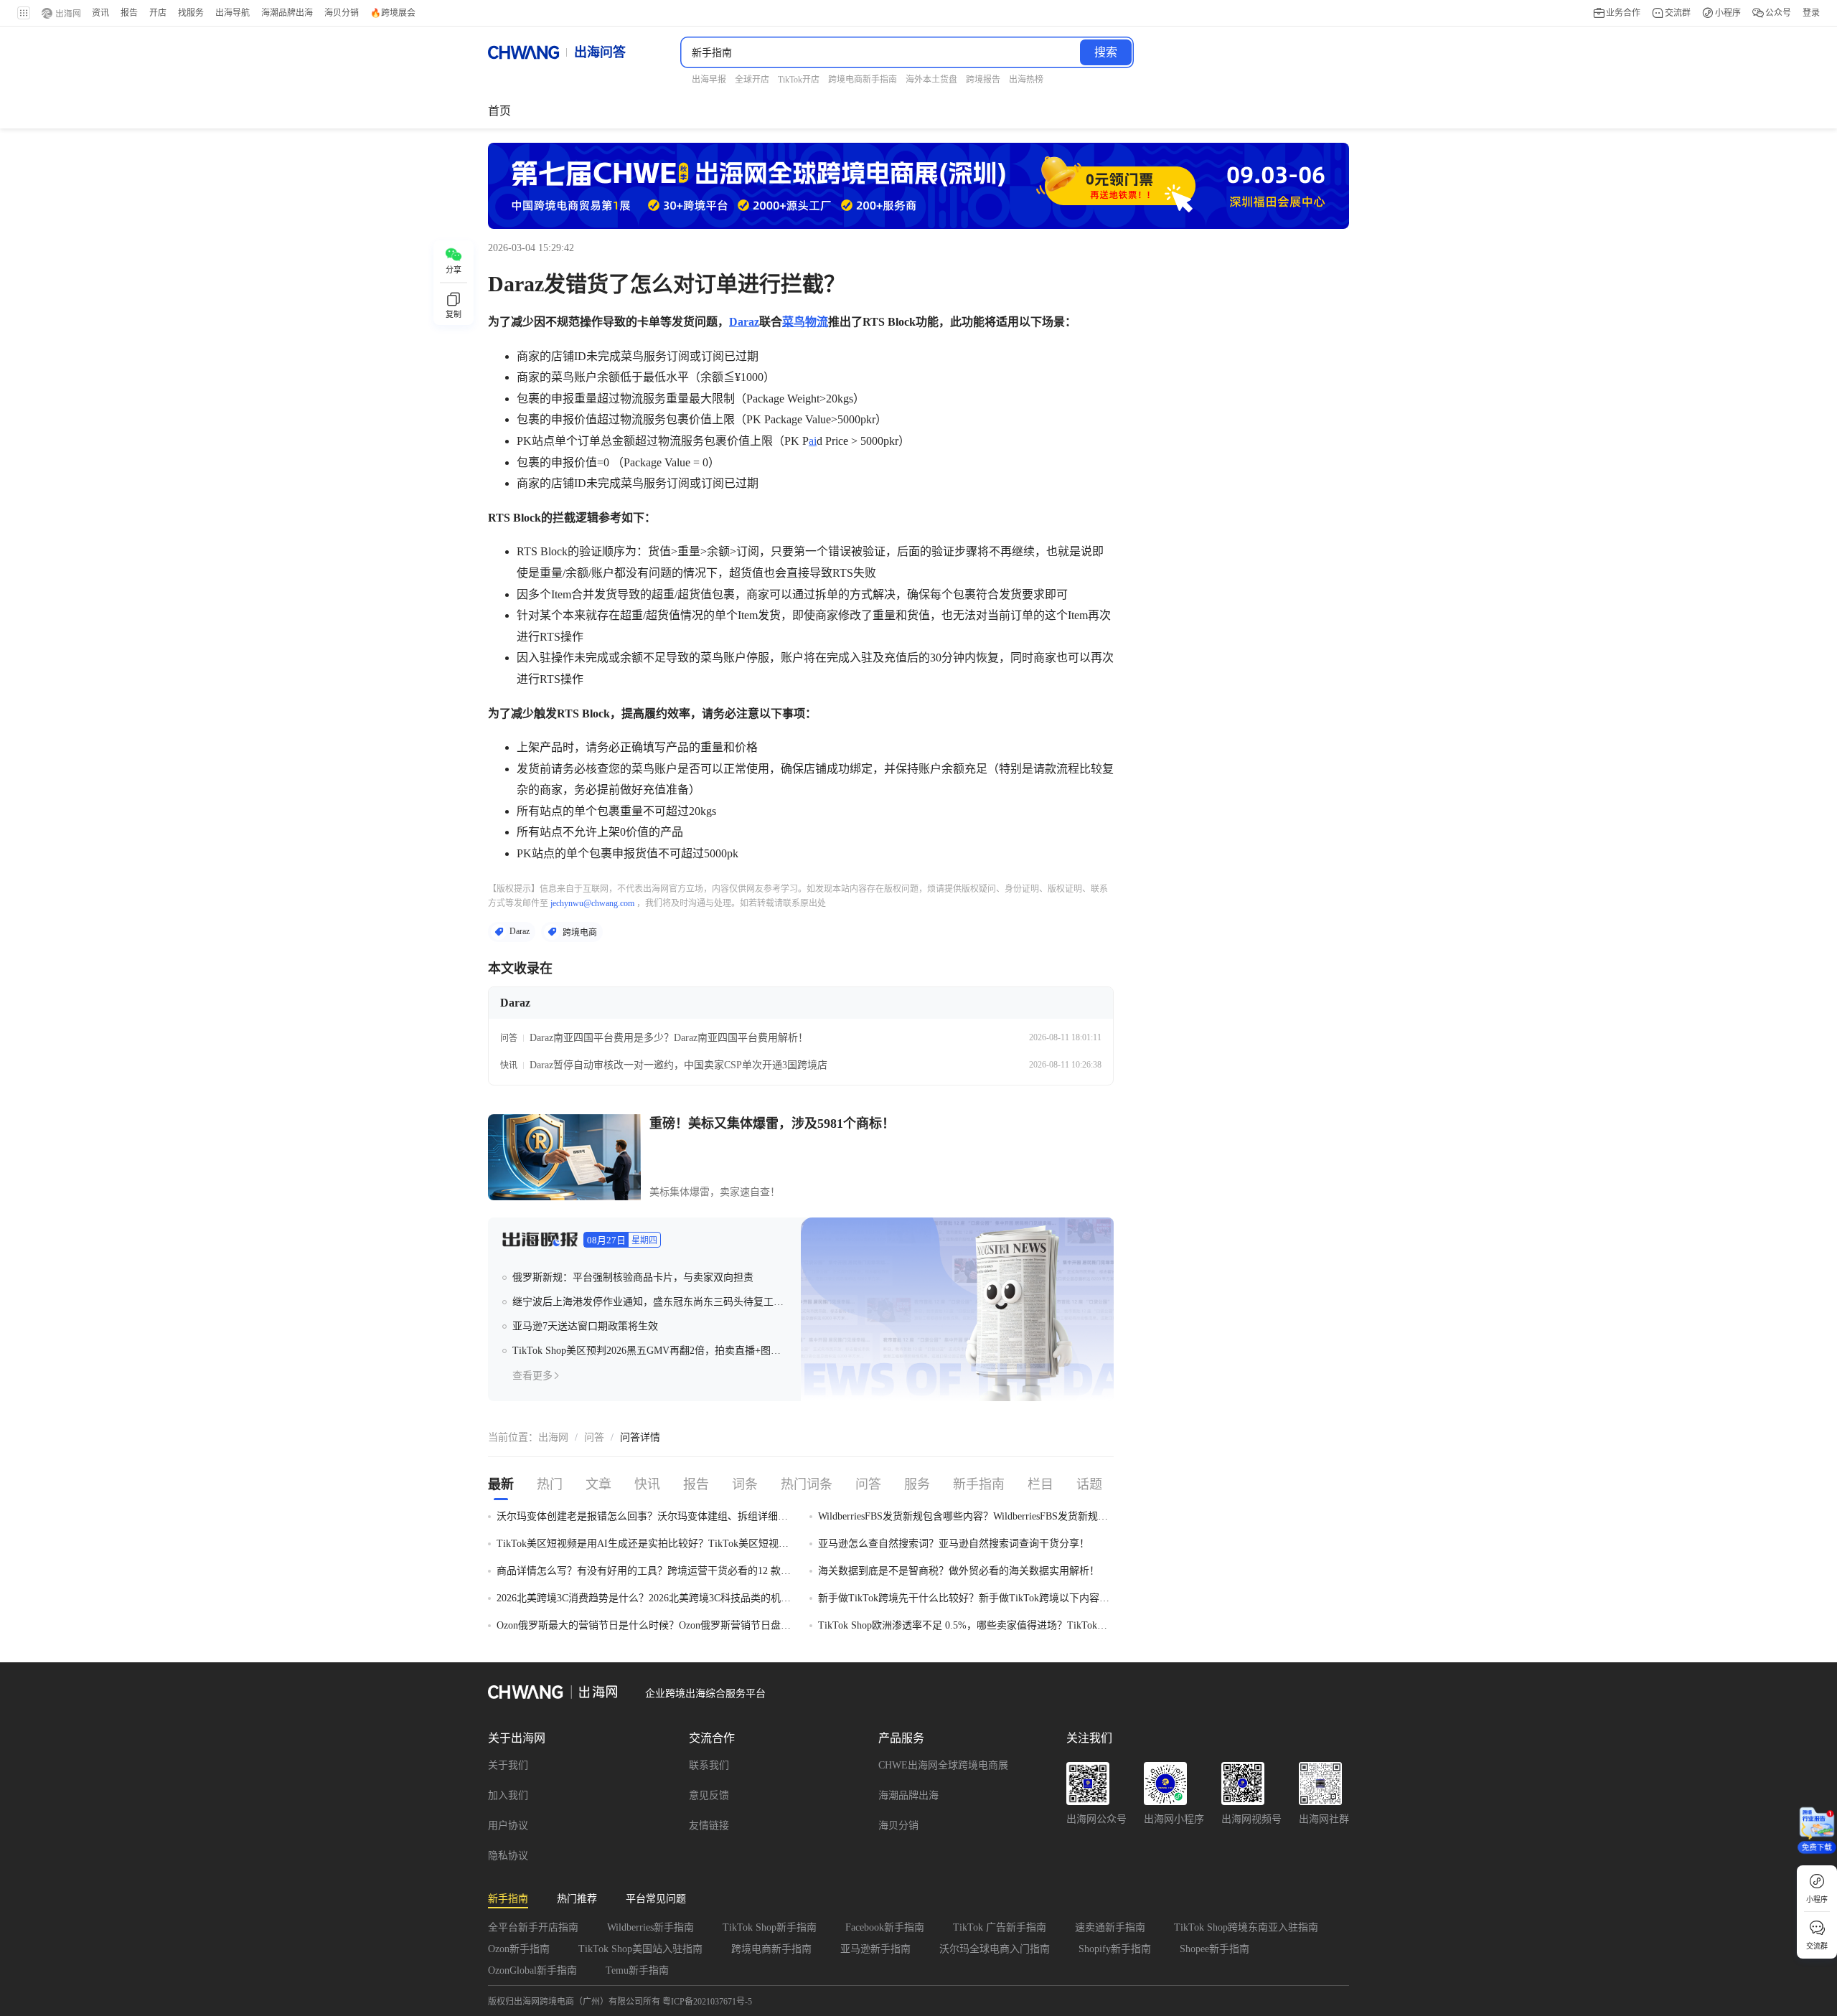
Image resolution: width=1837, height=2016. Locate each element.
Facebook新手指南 (885, 1927)
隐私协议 (508, 1856)
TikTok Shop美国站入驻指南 (640, 1949)
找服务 (191, 13)
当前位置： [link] (513, 1437)
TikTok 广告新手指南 (1000, 1927)
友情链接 (709, 1826)
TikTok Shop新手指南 (770, 1927)
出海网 (553, 1437)
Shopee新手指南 (1215, 1949)
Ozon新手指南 (519, 1949)
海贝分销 (898, 1826)
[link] (553, 1438)
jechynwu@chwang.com (592, 903)
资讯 (100, 13)
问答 (594, 1437)
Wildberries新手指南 (650, 1927)
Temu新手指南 (637, 1970)
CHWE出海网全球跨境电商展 (943, 1765)
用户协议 (508, 1826)
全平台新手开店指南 (533, 1927)
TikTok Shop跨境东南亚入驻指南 (1246, 1927)
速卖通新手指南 (1110, 1927)
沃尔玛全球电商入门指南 (995, 1949)
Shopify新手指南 (1115, 1949)
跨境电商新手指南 (771, 1949)
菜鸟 (794, 322)
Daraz (744, 322)
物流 (817, 322)
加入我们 (508, 1795)
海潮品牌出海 (908, 1795)
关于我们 (508, 1765)
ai (813, 441)
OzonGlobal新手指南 (532, 1970)
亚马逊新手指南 (875, 1949)
